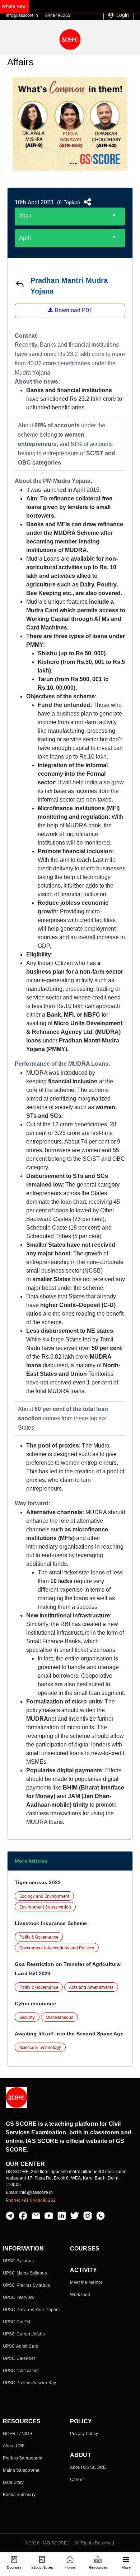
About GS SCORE (88, 2467)
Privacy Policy (84, 2434)
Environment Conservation (45, 1907)
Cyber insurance (35, 2004)
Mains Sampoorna (21, 2470)
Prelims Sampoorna (23, 2458)
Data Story (13, 2482)
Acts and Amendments (91, 1987)
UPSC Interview (19, 2297)
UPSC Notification (21, 2371)
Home (70, 2568)
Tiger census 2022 (38, 1882)
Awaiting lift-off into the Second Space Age (69, 2034)
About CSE (14, 2446)
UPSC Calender (19, 2358)
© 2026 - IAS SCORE (46, 2543)
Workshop (80, 2295)
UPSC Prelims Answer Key (29, 2383)
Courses (14, 2568)
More (126, 2568)
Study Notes (42, 2568)
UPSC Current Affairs (24, 2334)
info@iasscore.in (22, 15)
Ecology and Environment (44, 1896)
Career (77, 2480)
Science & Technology (40, 2048)
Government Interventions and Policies (57, 1948)
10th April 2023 (34, 202)
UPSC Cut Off (17, 2322)
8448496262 (58, 15)
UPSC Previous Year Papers (31, 2310)
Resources (98, 2568)
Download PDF (73, 310)
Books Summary (19, 2495)
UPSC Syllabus (18, 2261)
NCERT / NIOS (18, 2434)
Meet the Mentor (86, 2282)
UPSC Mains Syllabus (25, 2273)
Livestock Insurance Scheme (51, 1923)
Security (27, 2017)
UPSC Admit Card (21, 2346)
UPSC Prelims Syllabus (26, 2285)
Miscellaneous (59, 2017)
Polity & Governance (39, 1937)
